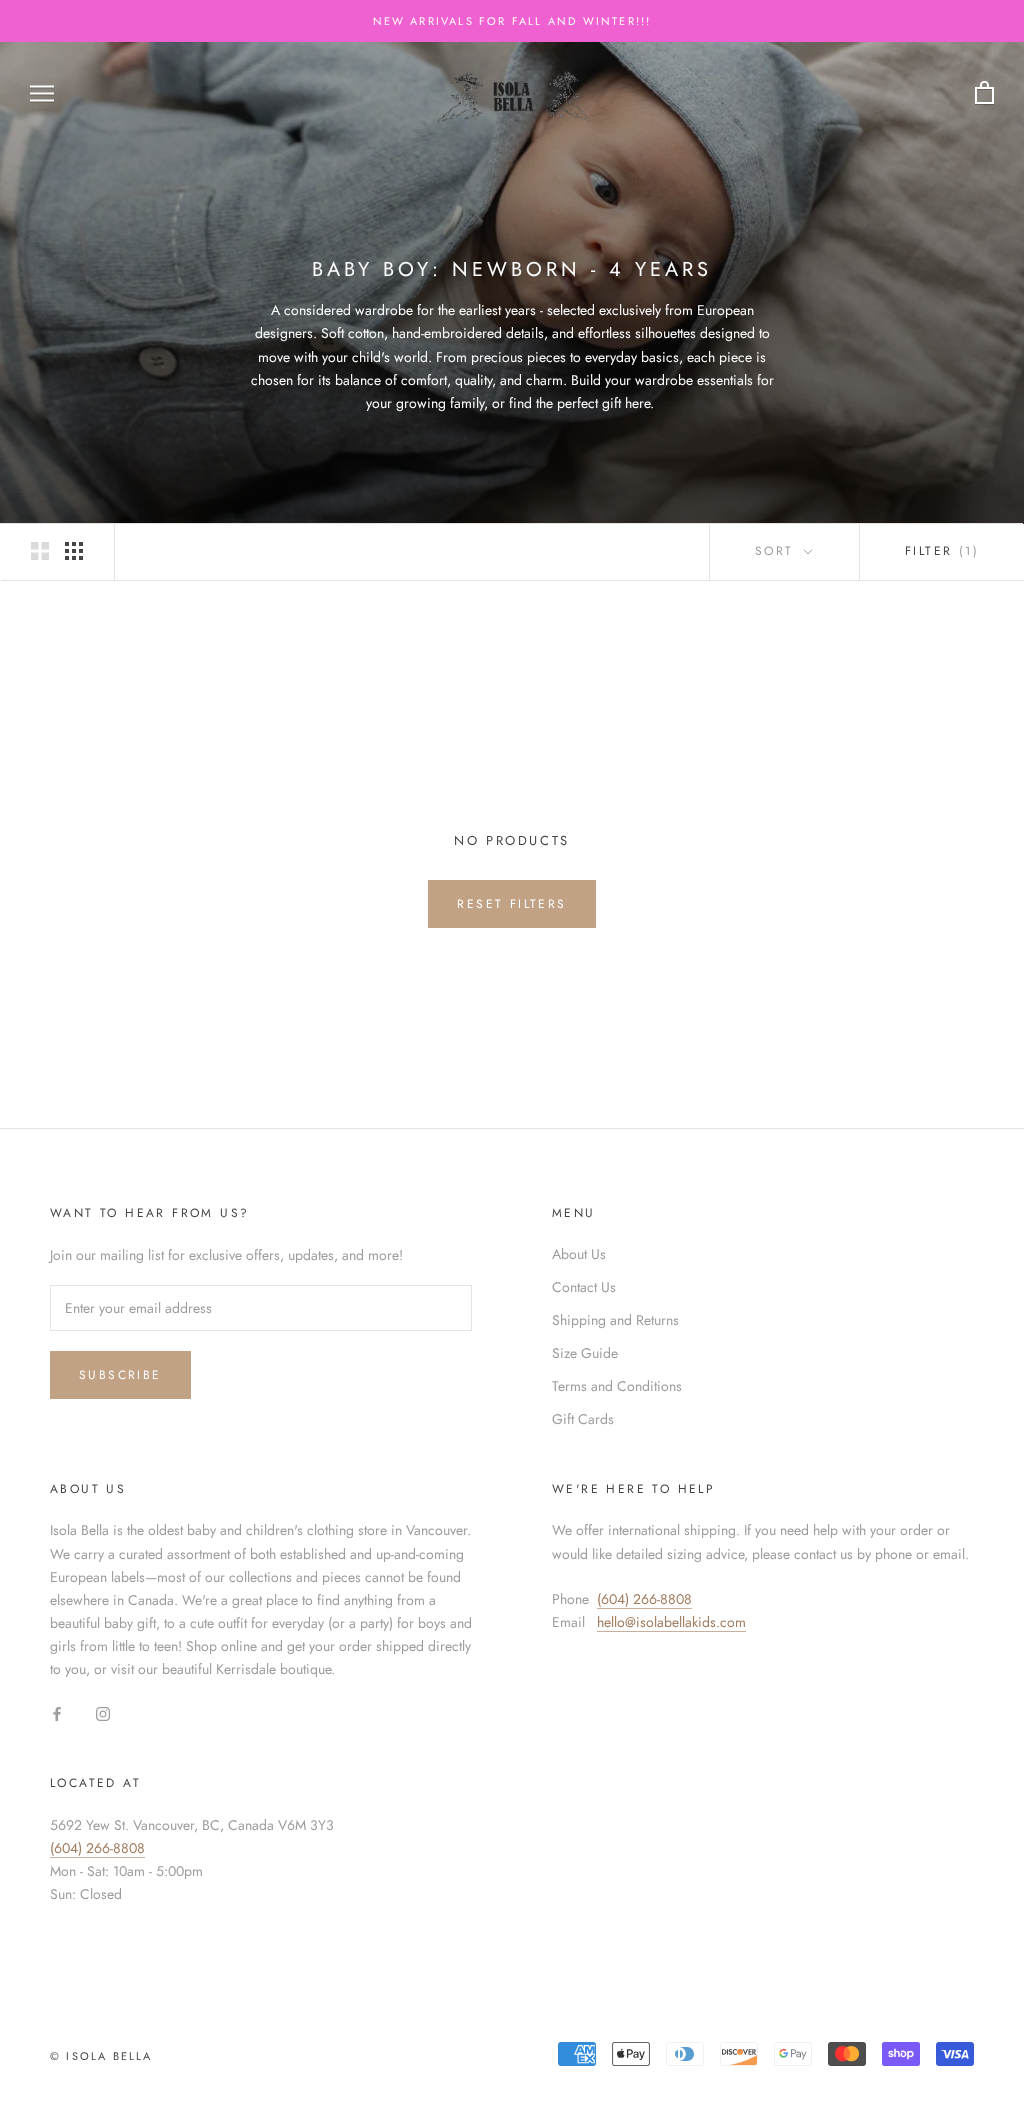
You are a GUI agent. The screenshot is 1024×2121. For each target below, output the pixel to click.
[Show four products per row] (74, 551)
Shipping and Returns (615, 1320)
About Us (579, 1254)
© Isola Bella (101, 2056)
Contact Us (584, 1287)
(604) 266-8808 (644, 1599)
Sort (777, 551)
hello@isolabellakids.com (671, 1622)
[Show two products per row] (40, 551)
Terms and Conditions (617, 1386)
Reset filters (511, 904)
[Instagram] (103, 1712)
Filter (942, 551)
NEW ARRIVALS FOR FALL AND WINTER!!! (512, 21)
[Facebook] (57, 1712)
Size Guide (585, 1353)
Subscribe (120, 1375)
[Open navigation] (42, 92)
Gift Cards (583, 1419)
